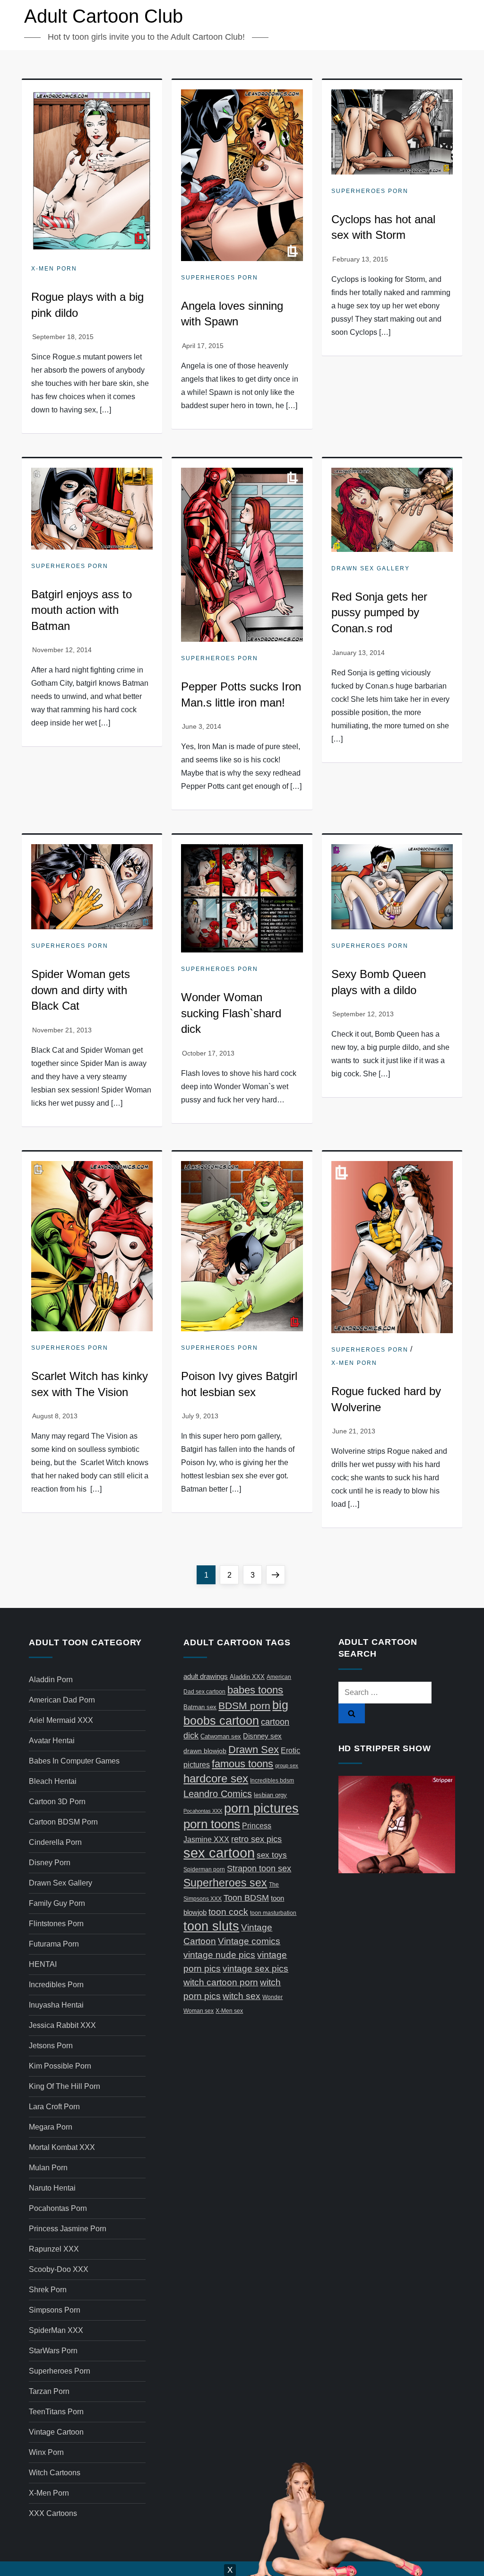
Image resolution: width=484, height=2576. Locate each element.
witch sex (242, 1996)
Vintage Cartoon (56, 2432)
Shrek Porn (48, 2290)
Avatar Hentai (52, 1741)
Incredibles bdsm (272, 1781)
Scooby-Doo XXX (59, 2269)
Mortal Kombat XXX (62, 2147)
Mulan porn (48, 2168)
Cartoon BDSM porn (63, 1822)
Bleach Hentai (53, 1781)
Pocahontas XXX (203, 1811)
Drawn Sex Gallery (371, 568)
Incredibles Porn (56, 1985)
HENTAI (43, 1964)
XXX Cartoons (53, 2513)
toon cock (228, 1912)
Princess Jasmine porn (68, 2229)
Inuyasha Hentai (56, 2005)
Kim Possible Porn (60, 2066)
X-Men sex (229, 2011)
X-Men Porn (54, 269)
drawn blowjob (205, 1751)
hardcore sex (216, 1778)
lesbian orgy (270, 1795)
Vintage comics (249, 1941)
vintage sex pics (255, 1969)
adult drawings (206, 1676)
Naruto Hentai (52, 2188)
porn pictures (261, 1808)
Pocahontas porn (58, 2208)
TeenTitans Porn (56, 2412)
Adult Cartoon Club (104, 16)
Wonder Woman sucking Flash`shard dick (231, 1013)
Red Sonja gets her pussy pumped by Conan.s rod (379, 612)
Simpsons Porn (55, 2310)
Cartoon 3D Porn (57, 1802)
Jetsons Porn (51, 2046)
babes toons (255, 1690)
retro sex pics (256, 1839)
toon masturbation (273, 1913)
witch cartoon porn (221, 1982)
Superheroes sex (225, 1883)
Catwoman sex (221, 1736)
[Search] (352, 1713)
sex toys (272, 1855)
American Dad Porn (62, 1700)
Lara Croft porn (54, 2107)
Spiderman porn (204, 1869)
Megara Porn (51, 2127)
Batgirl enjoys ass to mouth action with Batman (82, 610)
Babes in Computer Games (74, 1761)
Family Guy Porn (57, 1903)
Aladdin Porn (51, 1680)
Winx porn (46, 2452)
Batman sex (200, 1707)
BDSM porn (244, 1706)
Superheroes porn (220, 278)
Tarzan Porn (49, 2391)
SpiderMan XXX (56, 2330)
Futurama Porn (54, 1944)
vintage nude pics (219, 1955)
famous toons (242, 1764)
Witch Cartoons (55, 2473)
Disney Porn (50, 1863)
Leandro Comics (218, 1794)
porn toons (212, 1824)
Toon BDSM (246, 1898)
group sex (287, 1765)
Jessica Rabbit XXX (62, 2025)
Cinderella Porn (55, 1842)
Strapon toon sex (259, 1868)
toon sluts (211, 1926)
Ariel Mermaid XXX (61, 1720)
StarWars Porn (53, 2351)
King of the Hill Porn (65, 2086)
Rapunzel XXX (54, 2249)
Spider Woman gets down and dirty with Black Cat (81, 990)
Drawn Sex (254, 1750)
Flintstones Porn (56, 1924)
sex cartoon (219, 1853)
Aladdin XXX (247, 1677)
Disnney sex (262, 1736)
